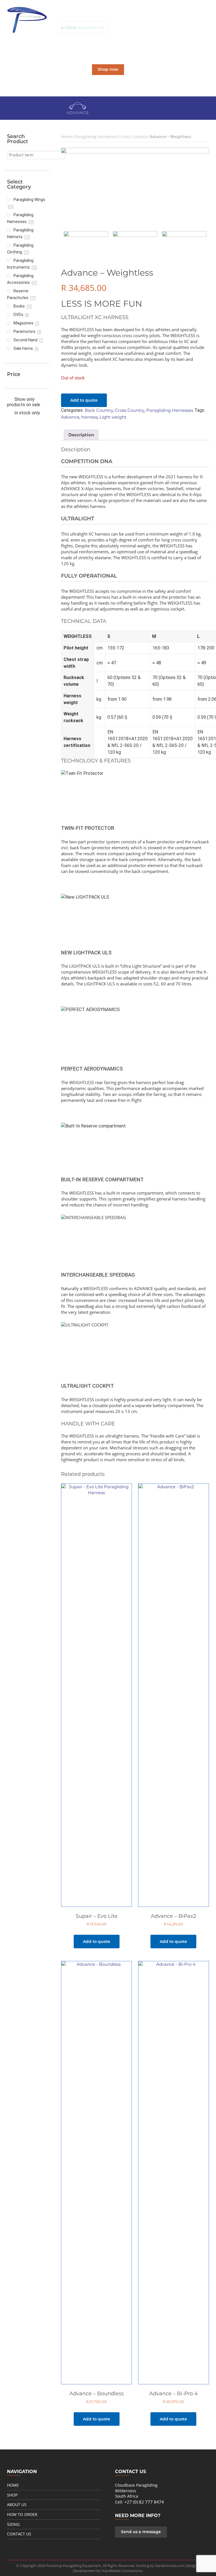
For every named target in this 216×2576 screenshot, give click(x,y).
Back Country (99, 410)
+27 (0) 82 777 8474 (144, 2502)
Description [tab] (81, 435)
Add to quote (84, 400)
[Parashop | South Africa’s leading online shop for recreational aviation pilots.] (27, 20)
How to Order (22, 2514)
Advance (70, 417)
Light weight (113, 417)
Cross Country (134, 137)
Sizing (13, 2524)
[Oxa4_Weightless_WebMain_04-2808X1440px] (135, 243)
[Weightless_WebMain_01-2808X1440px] (184, 243)
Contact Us (19, 2534)
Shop (12, 2495)
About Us (17, 2505)
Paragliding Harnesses (96, 137)
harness (89, 417)
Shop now (108, 69)
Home (67, 137)
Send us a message (141, 2532)
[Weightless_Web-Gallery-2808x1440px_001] (135, 186)
